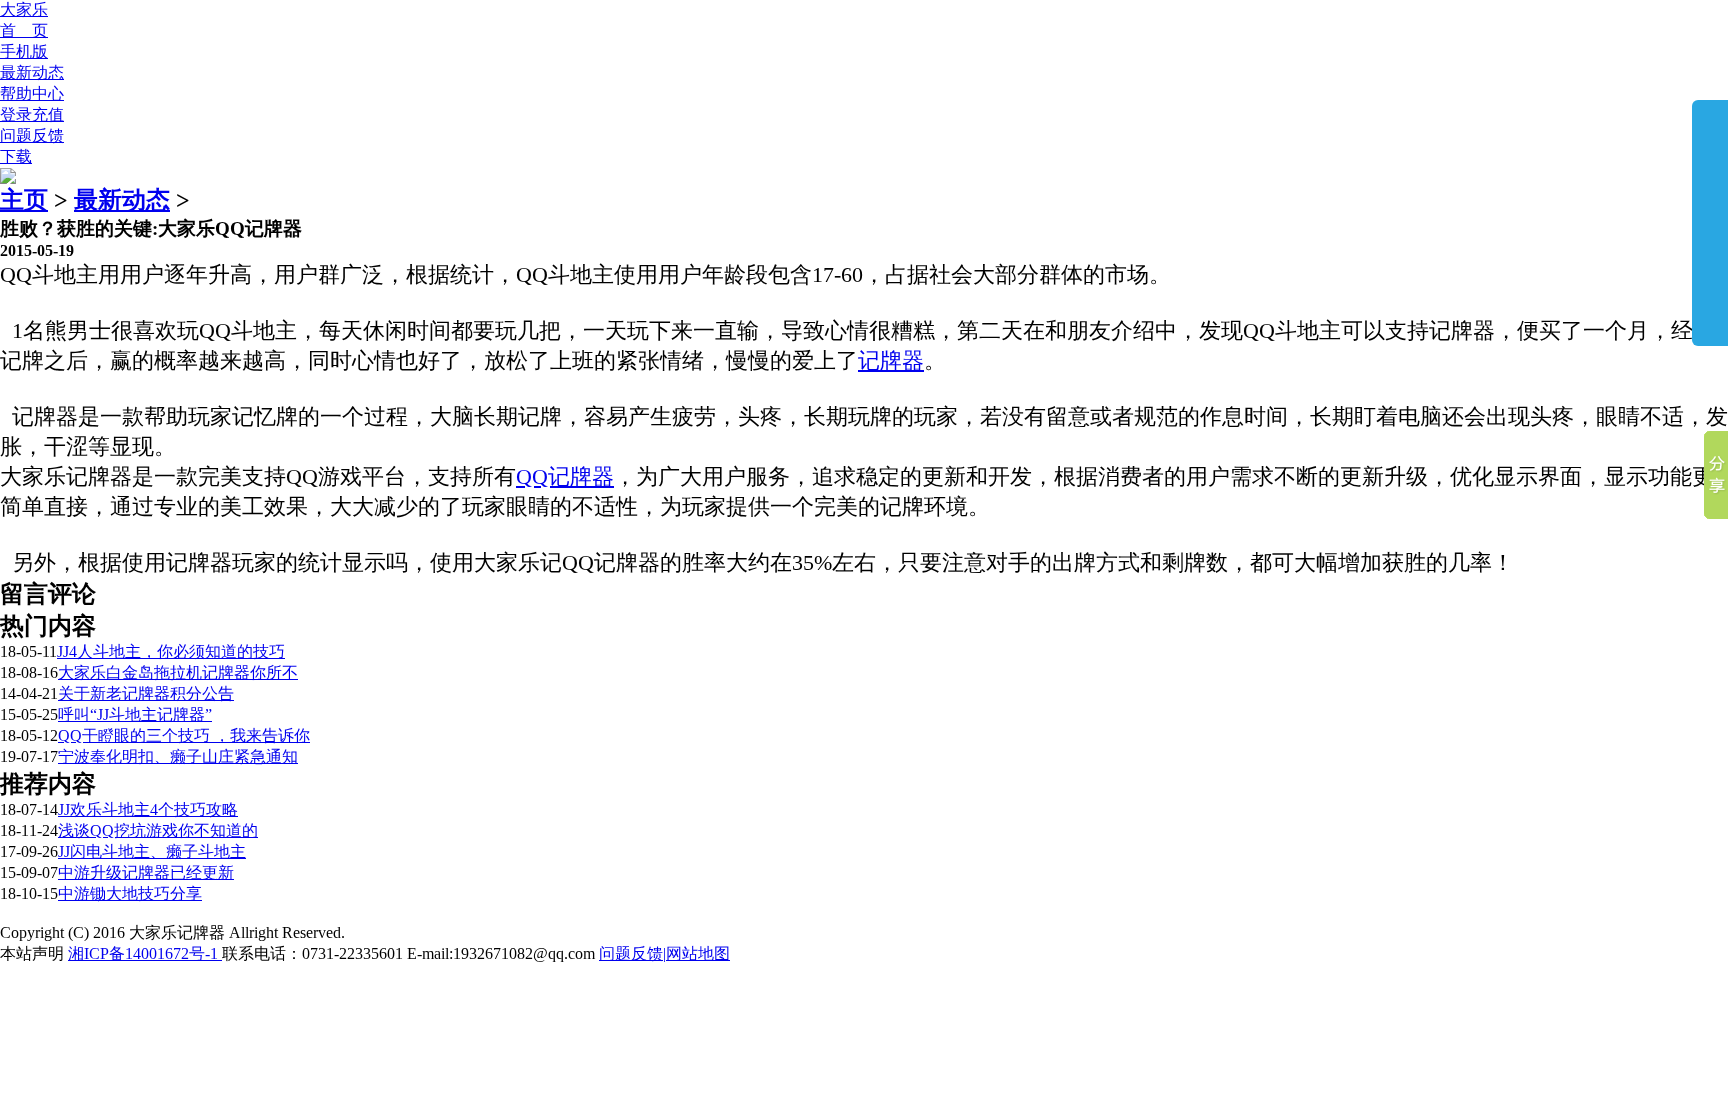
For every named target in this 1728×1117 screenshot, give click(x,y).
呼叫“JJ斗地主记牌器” (135, 714)
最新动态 (32, 72)
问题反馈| (632, 953)
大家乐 (24, 9)
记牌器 (891, 360)
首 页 (24, 30)
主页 (24, 200)
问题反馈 (32, 135)
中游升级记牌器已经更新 (146, 872)
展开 (1710, 222)
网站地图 (698, 953)
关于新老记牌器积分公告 (146, 693)
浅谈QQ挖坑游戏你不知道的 (158, 830)
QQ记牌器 (565, 476)
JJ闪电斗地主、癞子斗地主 (152, 851)
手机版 (24, 51)
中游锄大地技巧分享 (130, 893)
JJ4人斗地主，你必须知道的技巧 (171, 651)
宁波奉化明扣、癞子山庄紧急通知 (178, 756)
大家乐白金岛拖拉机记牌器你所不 (178, 672)
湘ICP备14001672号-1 (145, 953)
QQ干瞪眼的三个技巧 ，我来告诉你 (184, 735)
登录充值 (32, 114)
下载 (16, 156)
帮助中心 (32, 93)
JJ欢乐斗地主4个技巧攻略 (148, 809)
